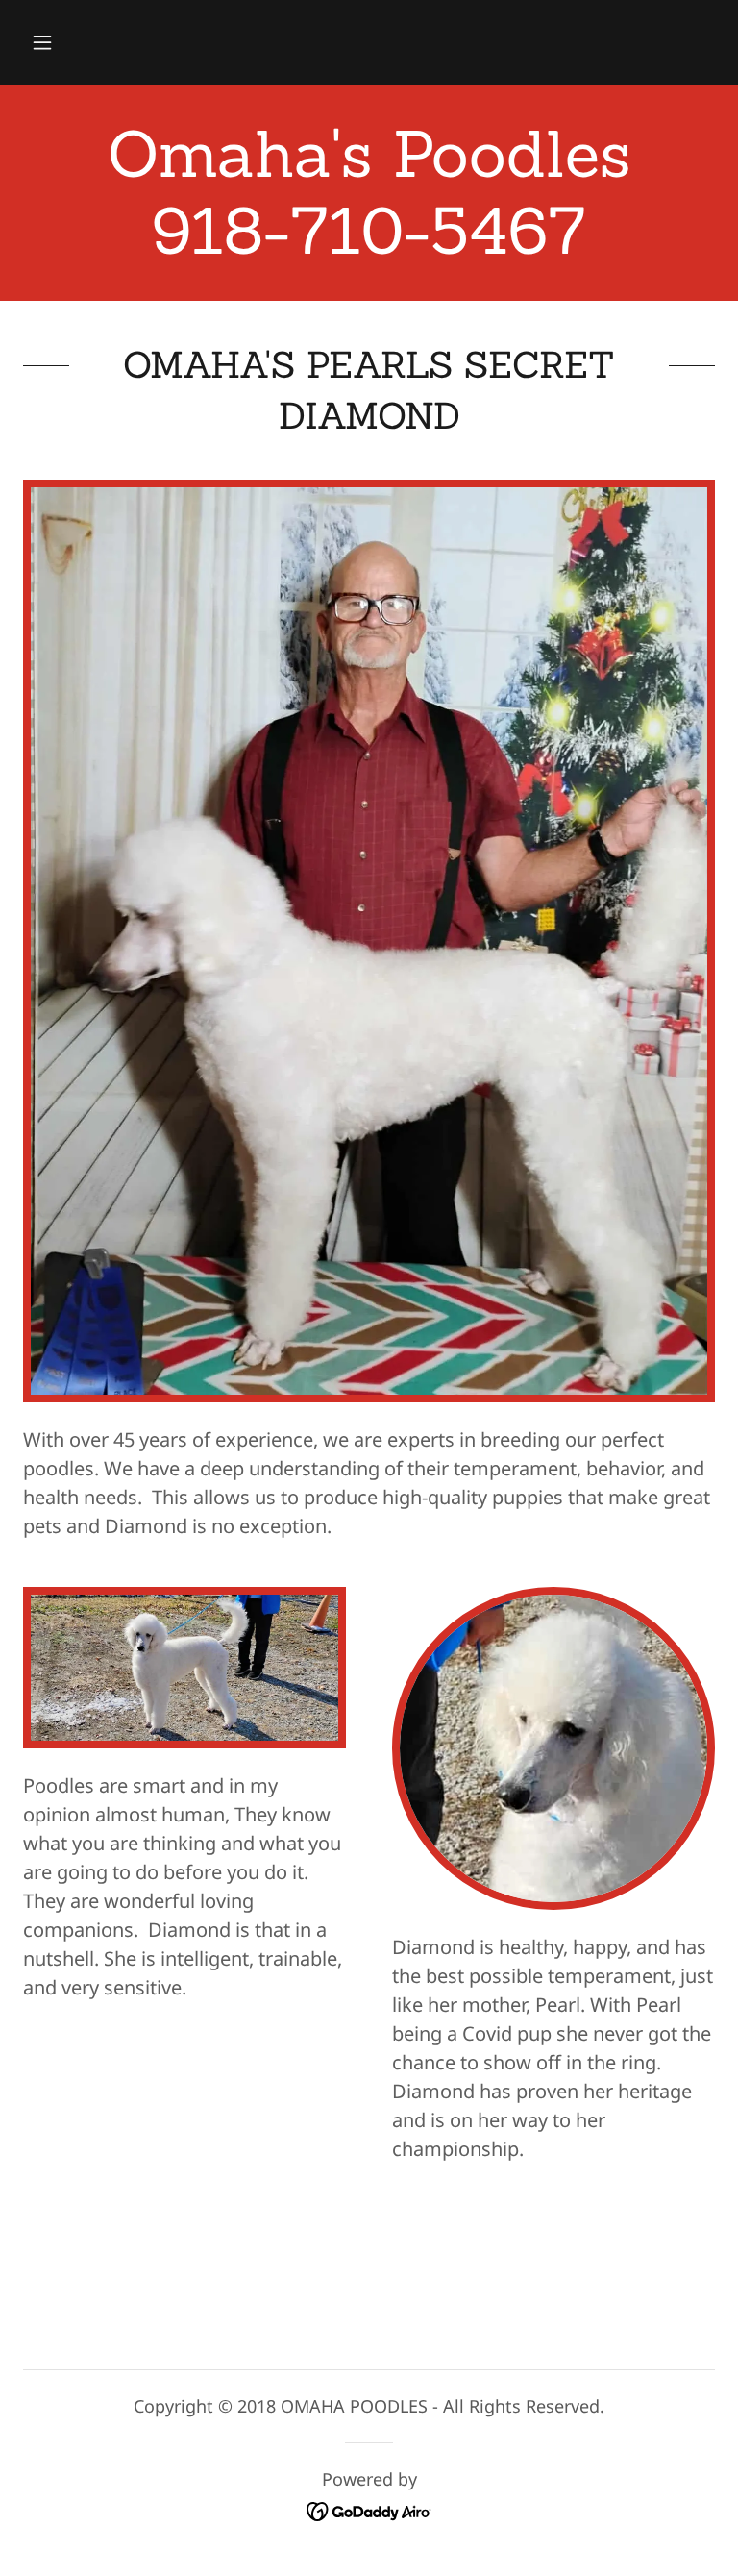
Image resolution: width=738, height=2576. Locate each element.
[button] (42, 42)
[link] (369, 247)
